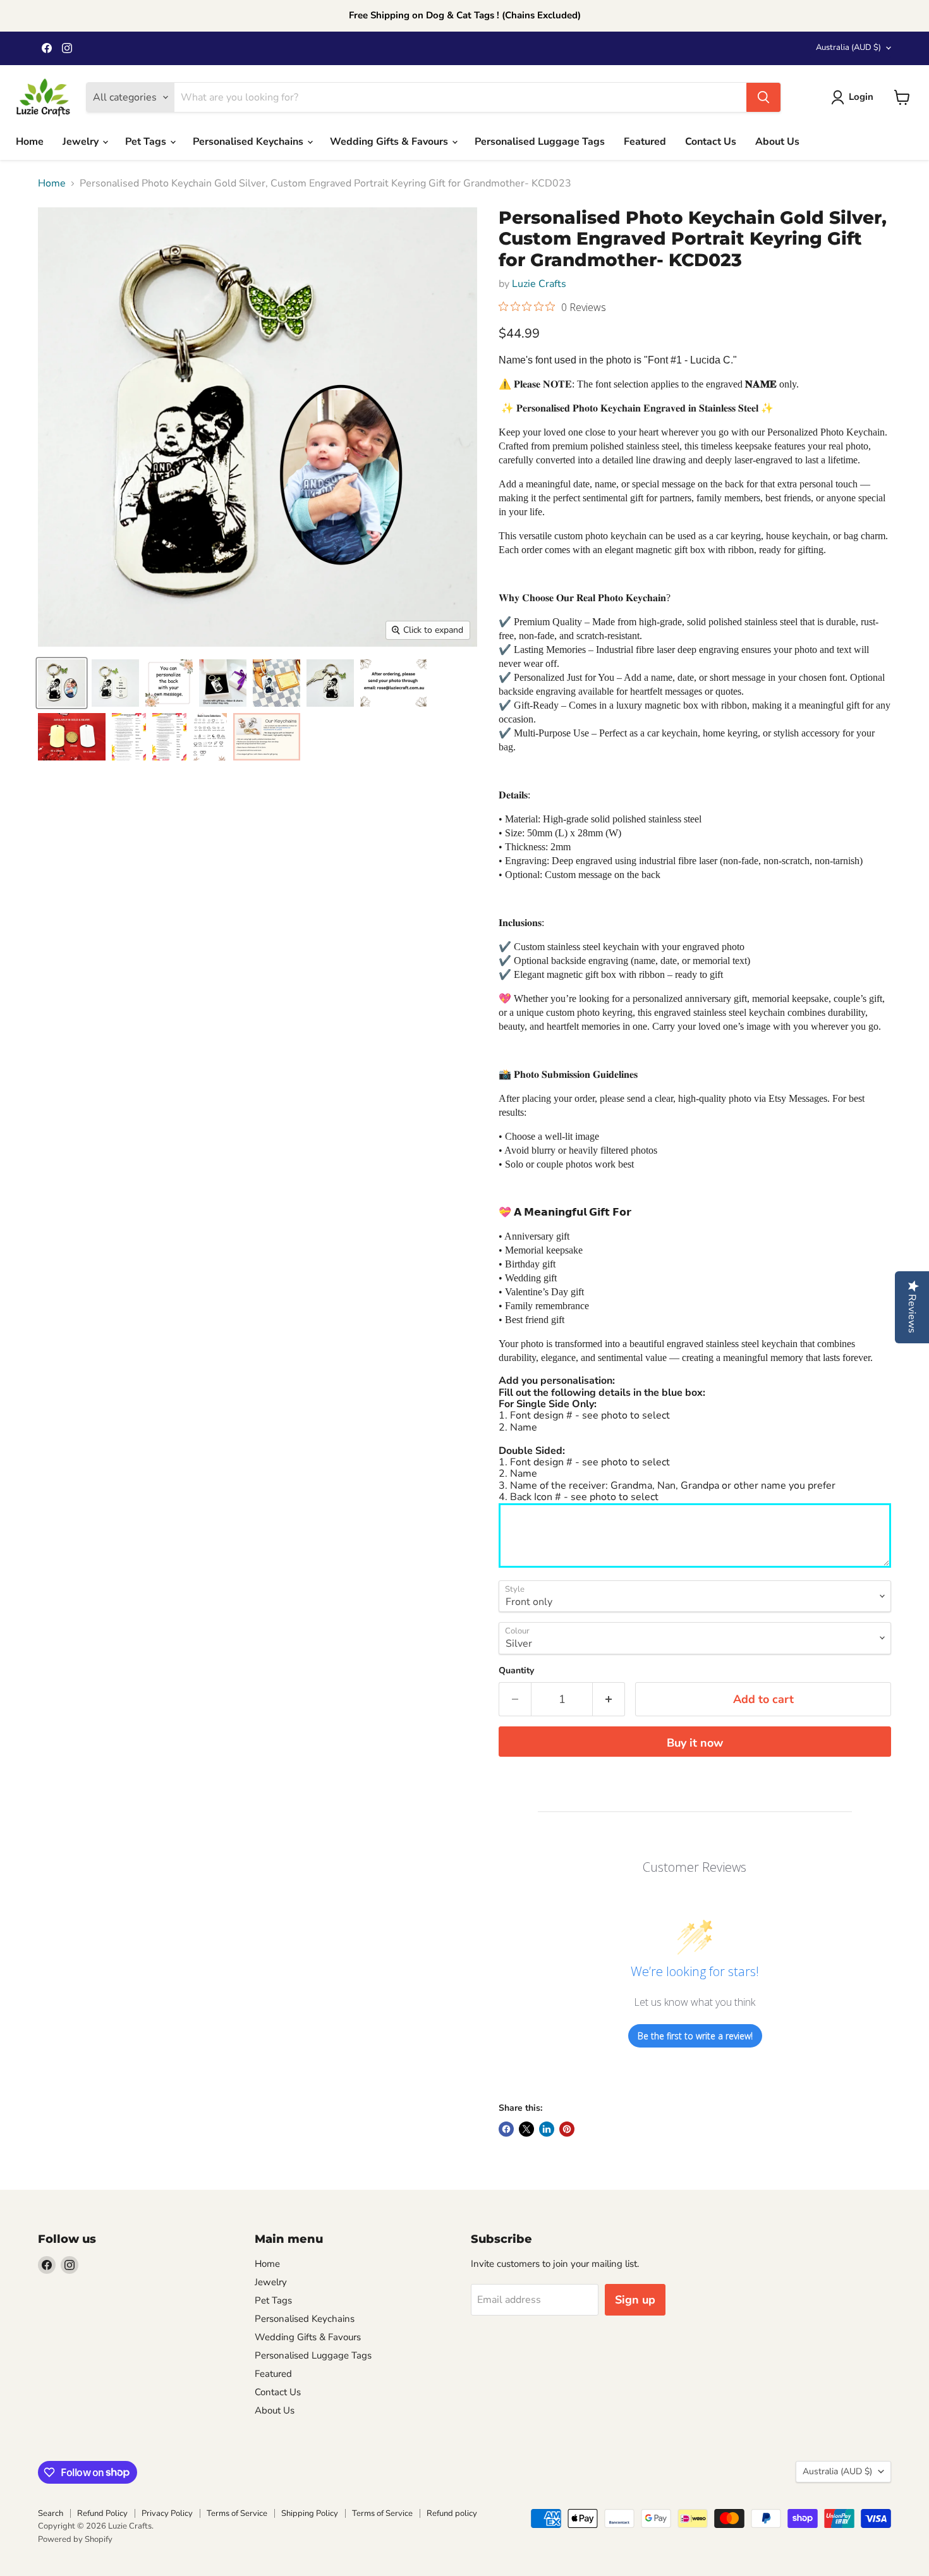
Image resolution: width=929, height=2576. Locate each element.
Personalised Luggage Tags (540, 142)
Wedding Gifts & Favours (390, 142)
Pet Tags (147, 142)
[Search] (763, 97)
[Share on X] (526, 2129)
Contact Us (711, 142)
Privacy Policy (167, 2513)
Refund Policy (102, 2513)
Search (51, 2513)
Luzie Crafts (539, 284)
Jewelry (82, 142)
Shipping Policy (310, 2513)
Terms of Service (237, 2513)
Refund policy (452, 2513)
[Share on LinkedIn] (547, 2129)
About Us (777, 142)
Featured (645, 142)
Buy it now (695, 1743)
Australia (848, 47)
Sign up (635, 2300)
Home (30, 142)
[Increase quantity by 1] (609, 1700)
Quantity (516, 1671)
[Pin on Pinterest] (567, 2129)
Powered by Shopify (75, 2539)
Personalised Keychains (249, 142)
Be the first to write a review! (695, 2036)
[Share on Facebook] (506, 2129)
